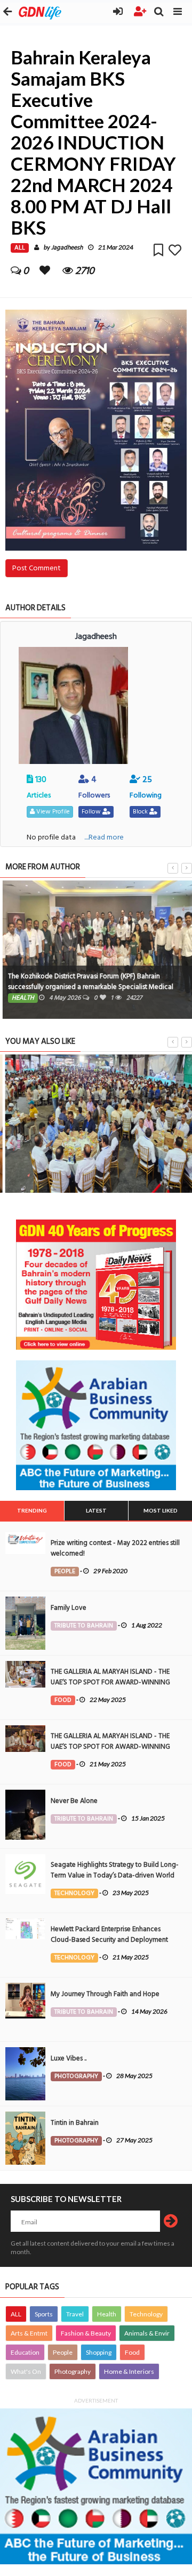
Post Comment (37, 568)
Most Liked (161, 1510)
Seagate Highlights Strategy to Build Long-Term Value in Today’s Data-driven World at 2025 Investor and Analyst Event (115, 1875)
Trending (32, 1510)
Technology (146, 2314)
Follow (92, 812)
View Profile (52, 812)
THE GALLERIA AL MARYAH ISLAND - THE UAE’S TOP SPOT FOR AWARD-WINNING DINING (110, 1682)
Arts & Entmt (29, 2333)
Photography (73, 2371)
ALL (16, 2314)
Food (132, 2352)
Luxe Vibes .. (69, 2058)
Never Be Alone (74, 1801)
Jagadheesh (67, 248)
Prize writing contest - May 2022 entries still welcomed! (115, 1548)
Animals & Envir (147, 2333)
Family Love (69, 1608)
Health (107, 2314)
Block (141, 812)
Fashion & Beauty (86, 2333)
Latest (96, 1510)
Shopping (99, 2352)
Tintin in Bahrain (75, 2123)
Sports (44, 2314)
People (63, 2352)
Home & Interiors (129, 2371)
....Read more (104, 837)
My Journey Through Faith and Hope (105, 1994)
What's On (26, 2371)
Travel (75, 2314)
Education (25, 2352)
